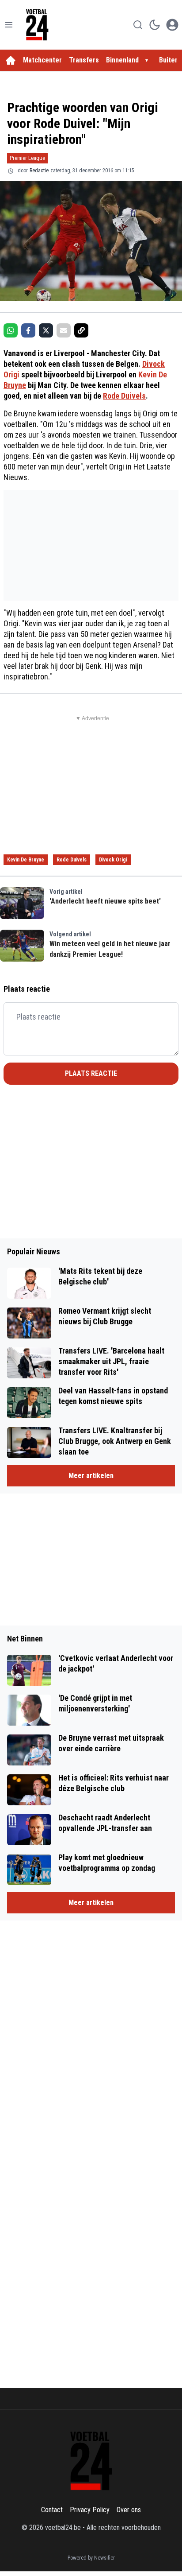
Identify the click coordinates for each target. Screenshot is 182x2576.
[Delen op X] (46, 330)
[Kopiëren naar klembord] (81, 330)
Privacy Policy (90, 2510)
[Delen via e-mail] (64, 330)
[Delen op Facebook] (28, 330)
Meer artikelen (91, 1476)
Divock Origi (113, 860)
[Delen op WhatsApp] (11, 330)
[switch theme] (155, 25)
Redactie (39, 171)
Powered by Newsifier (91, 2558)
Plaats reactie (91, 1073)
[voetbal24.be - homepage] (37, 25)
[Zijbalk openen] (9, 25)
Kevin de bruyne (26, 860)
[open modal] (172, 25)
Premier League (27, 158)
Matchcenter (42, 60)
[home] (11, 60)
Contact (52, 2510)
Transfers (84, 60)
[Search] (138, 25)
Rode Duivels (124, 396)
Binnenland (122, 60)
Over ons (129, 2510)
